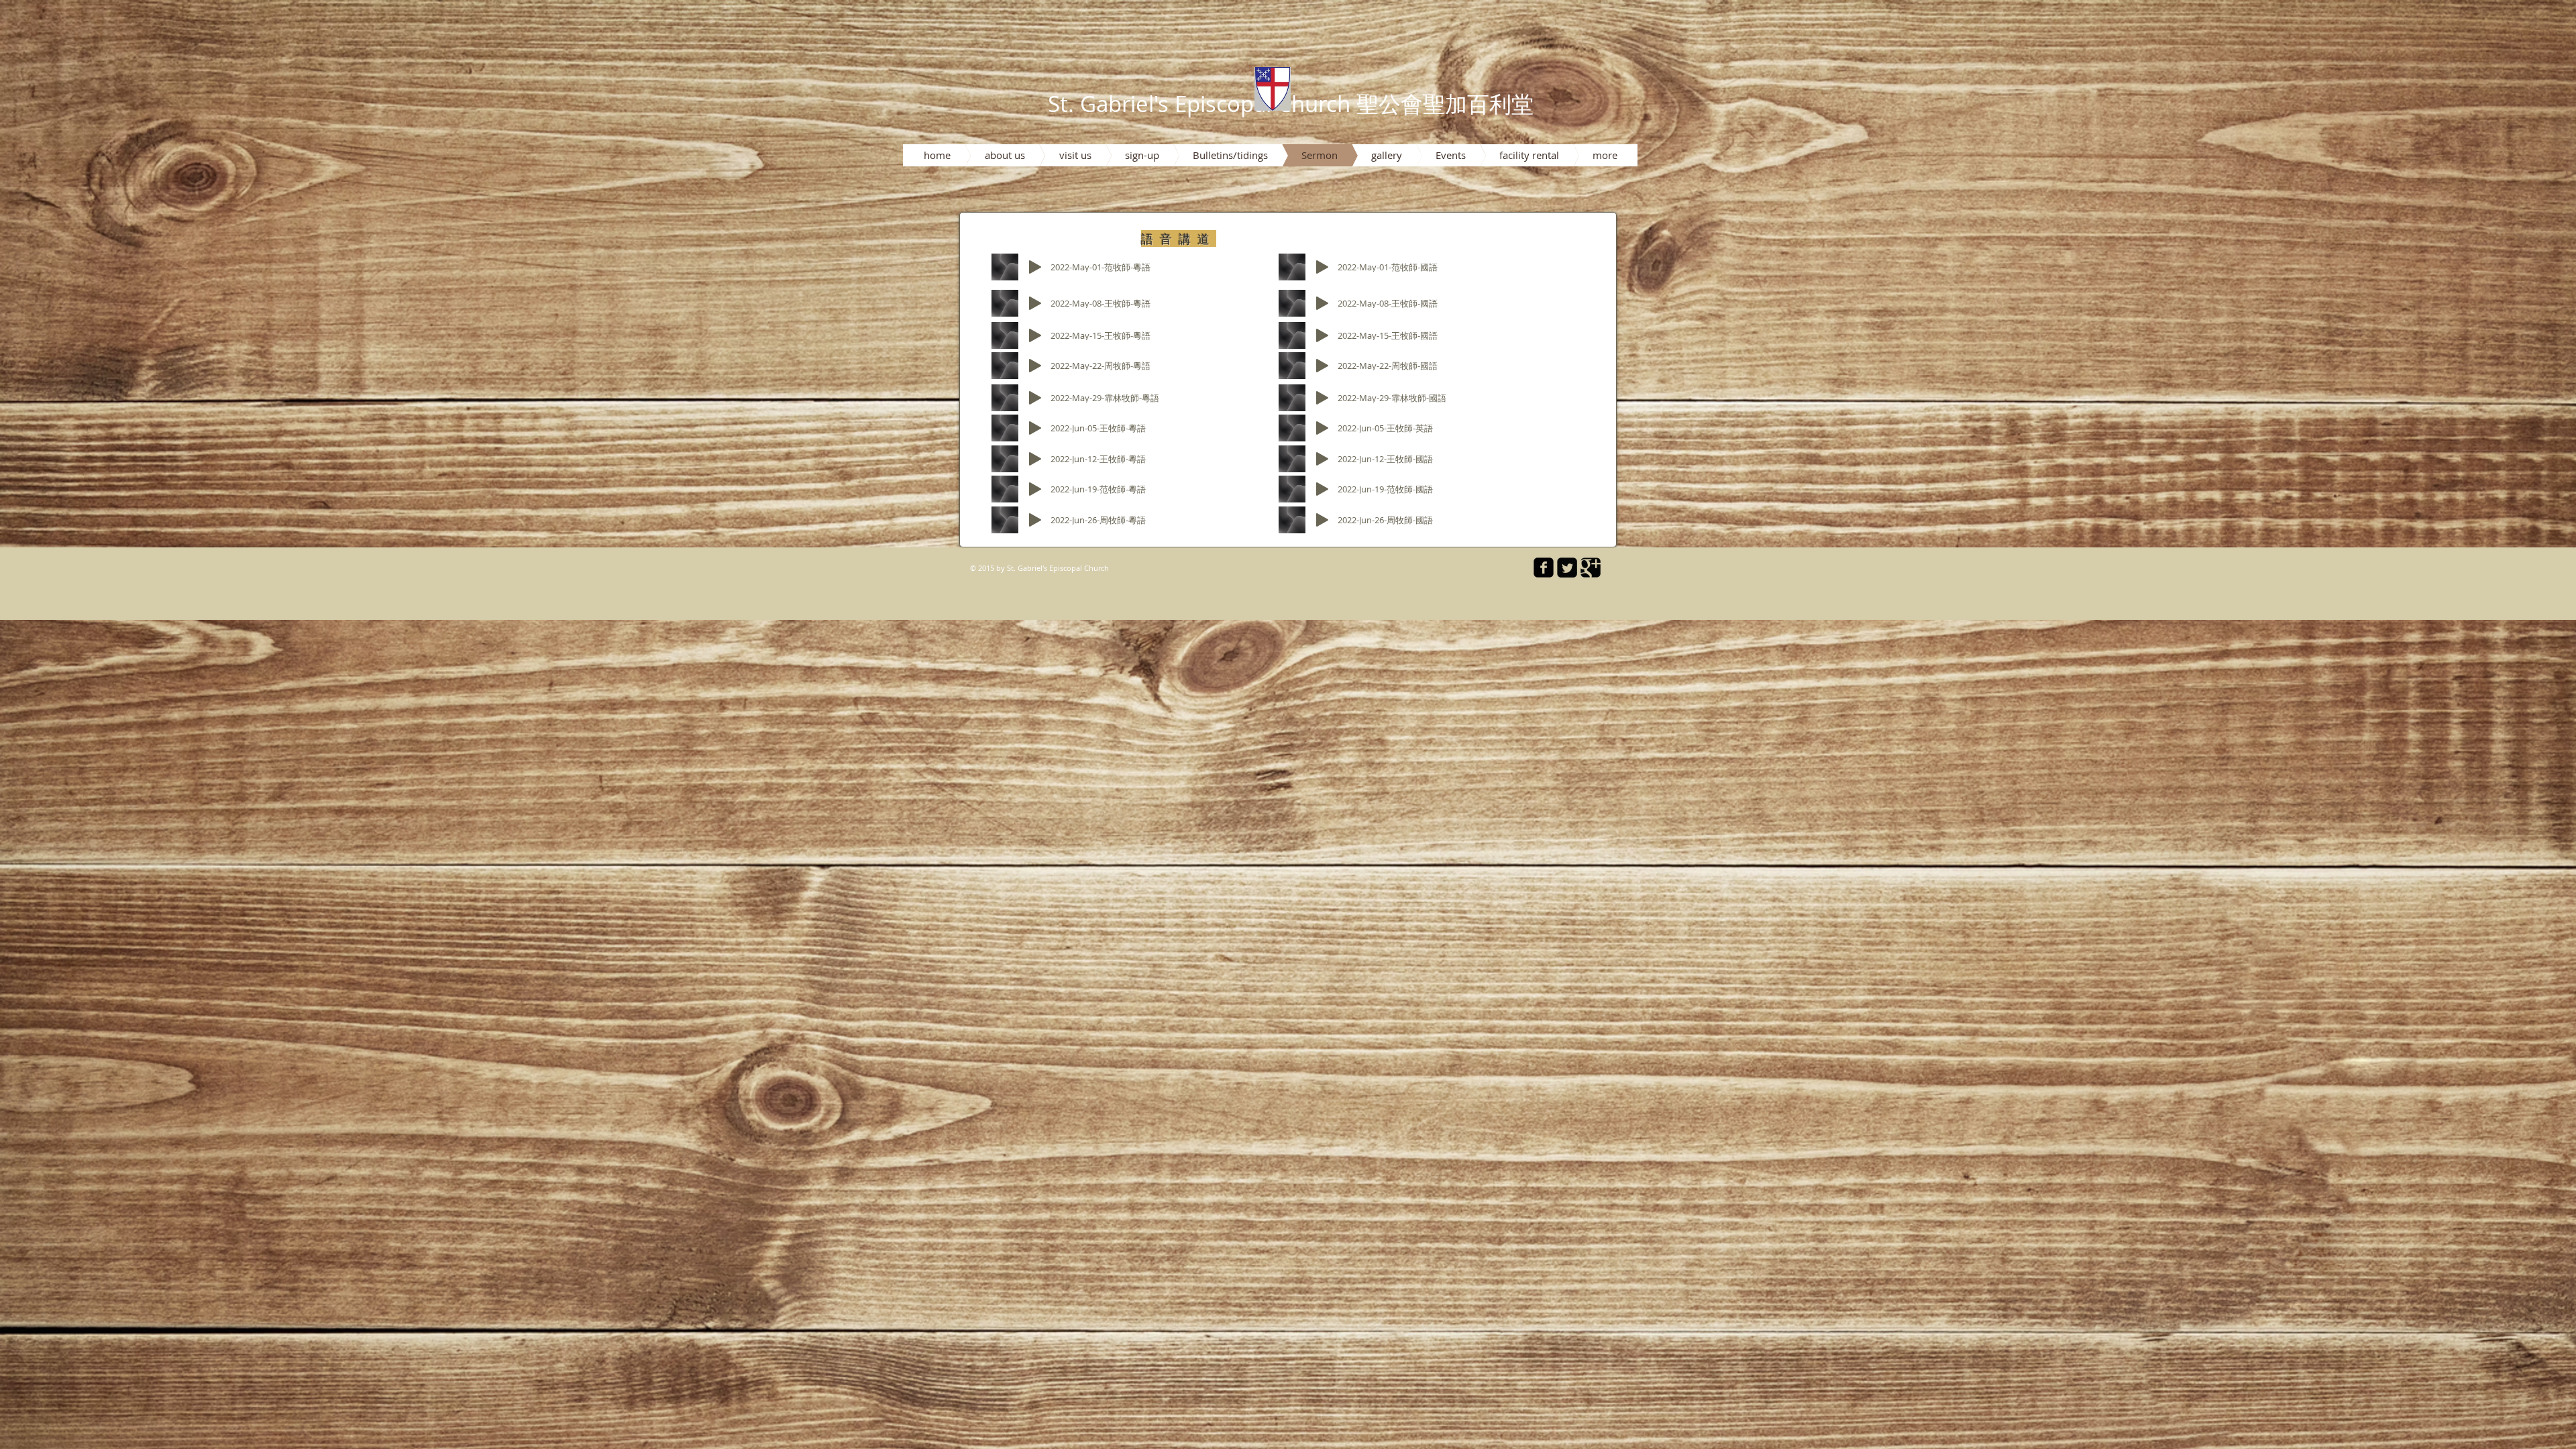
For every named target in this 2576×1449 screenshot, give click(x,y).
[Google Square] (1591, 568)
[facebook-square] (1544, 568)
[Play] (1035, 267)
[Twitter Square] (1567, 568)
